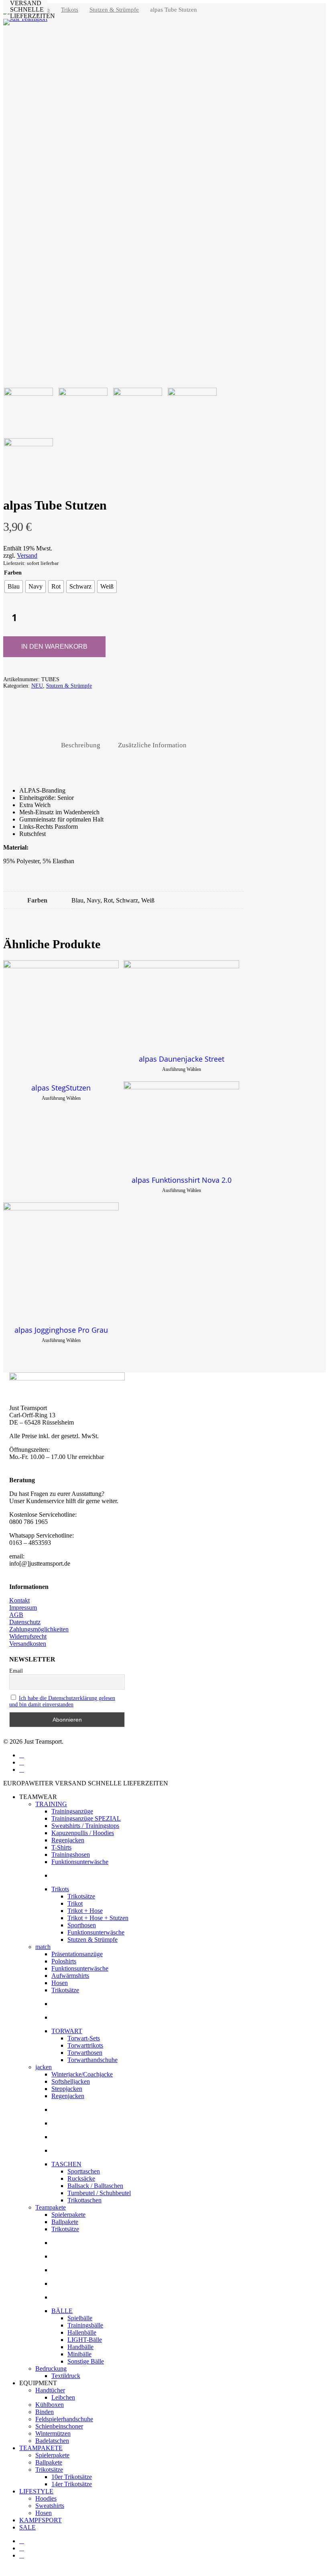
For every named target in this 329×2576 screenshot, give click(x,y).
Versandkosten (28, 1644)
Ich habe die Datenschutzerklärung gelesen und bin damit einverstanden (62, 1701)
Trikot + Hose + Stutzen (98, 1918)
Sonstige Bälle (86, 2361)
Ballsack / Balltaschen (95, 2186)
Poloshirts (64, 1961)
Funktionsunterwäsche (80, 1862)
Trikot (75, 1903)
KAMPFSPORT (41, 2520)
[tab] (81, 746)
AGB (16, 1615)
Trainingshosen (71, 1855)
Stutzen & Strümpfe (114, 10)
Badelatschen (52, 2441)
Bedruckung (51, 2369)
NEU (37, 686)
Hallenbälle (82, 2332)
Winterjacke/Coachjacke (82, 2074)
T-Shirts (61, 1847)
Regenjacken (68, 1840)
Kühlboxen (50, 2405)
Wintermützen (53, 2433)
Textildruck (66, 2376)
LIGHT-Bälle (85, 2340)
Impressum (23, 1608)
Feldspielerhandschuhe (64, 2419)
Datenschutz (25, 1622)
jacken (44, 2067)
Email (16, 1671)
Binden (45, 2412)
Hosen (60, 1983)
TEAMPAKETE (41, 2448)
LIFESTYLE (36, 2491)
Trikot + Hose (85, 1911)
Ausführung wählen (61, 1098)
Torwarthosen (85, 2053)
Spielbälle (80, 2318)
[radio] (14, 587)
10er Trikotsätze (72, 2477)
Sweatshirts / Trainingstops (85, 1826)
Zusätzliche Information (152, 745)
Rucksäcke (81, 2178)
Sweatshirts (50, 2506)
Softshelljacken (71, 2081)
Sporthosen (82, 1925)
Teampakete (51, 2207)
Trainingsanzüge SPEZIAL (86, 1818)
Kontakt (19, 1600)
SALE (27, 2527)
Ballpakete (65, 2222)
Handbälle (80, 2347)
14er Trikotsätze (72, 2484)
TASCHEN (66, 2164)
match (43, 1947)
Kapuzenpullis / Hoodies (83, 1833)
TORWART (67, 2031)
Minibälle (79, 2354)
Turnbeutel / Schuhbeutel (99, 2193)
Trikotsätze (81, 1896)
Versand (27, 555)
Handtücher (50, 2390)
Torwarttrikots (85, 2045)
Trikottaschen (84, 2200)
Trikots (70, 10)
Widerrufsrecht (28, 1636)
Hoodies (46, 2498)
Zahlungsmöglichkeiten (39, 1629)
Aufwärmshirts (70, 1976)
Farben (13, 573)
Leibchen (63, 2397)
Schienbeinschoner (59, 2426)
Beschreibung (81, 745)
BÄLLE (62, 2311)
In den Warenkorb (54, 647)
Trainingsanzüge (72, 1811)
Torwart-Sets (84, 2038)
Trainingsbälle (85, 2325)
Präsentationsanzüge (77, 1954)
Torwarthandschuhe (92, 2060)
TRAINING (51, 1804)
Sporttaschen (84, 2171)
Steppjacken (67, 2089)
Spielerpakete (68, 2215)
